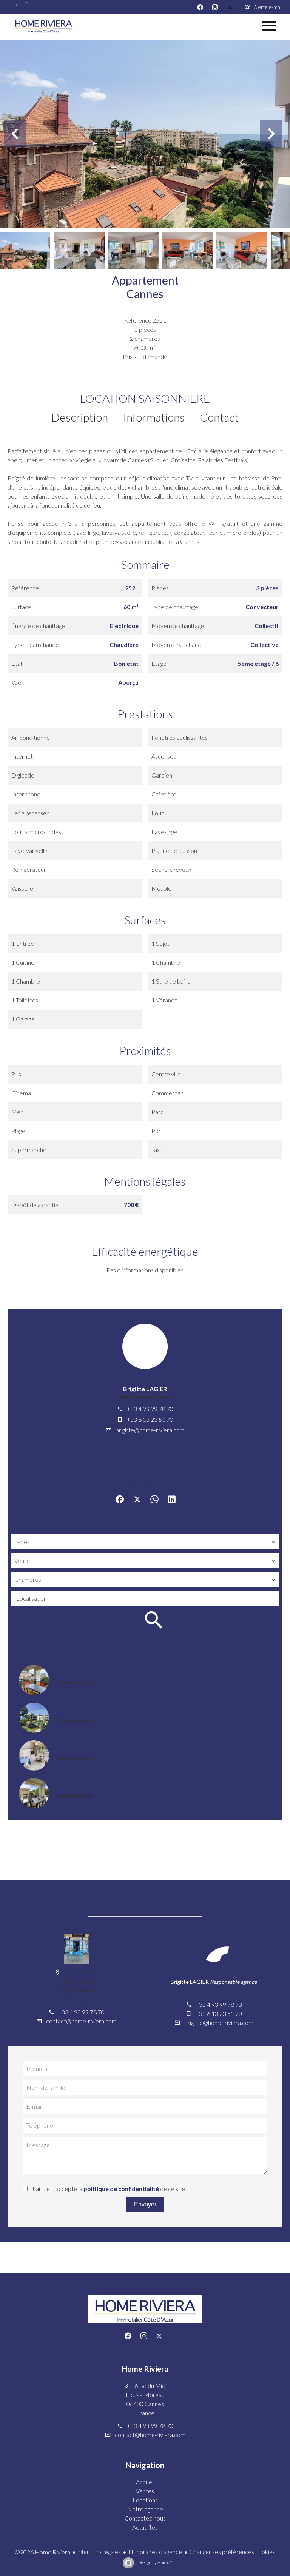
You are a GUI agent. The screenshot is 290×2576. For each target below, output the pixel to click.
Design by (155, 2562)
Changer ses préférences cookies (232, 2552)
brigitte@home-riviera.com (150, 1430)
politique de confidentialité (121, 2189)
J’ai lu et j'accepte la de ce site (108, 2189)
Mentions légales (99, 2552)
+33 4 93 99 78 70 (150, 1409)
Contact (219, 417)
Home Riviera (145, 2369)
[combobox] (145, 1542)
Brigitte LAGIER (145, 1389)
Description (80, 417)
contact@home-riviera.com (81, 2021)
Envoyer (145, 2204)
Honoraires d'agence (155, 2552)
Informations (154, 417)
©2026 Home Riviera (42, 2552)
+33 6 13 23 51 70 (150, 1419)
